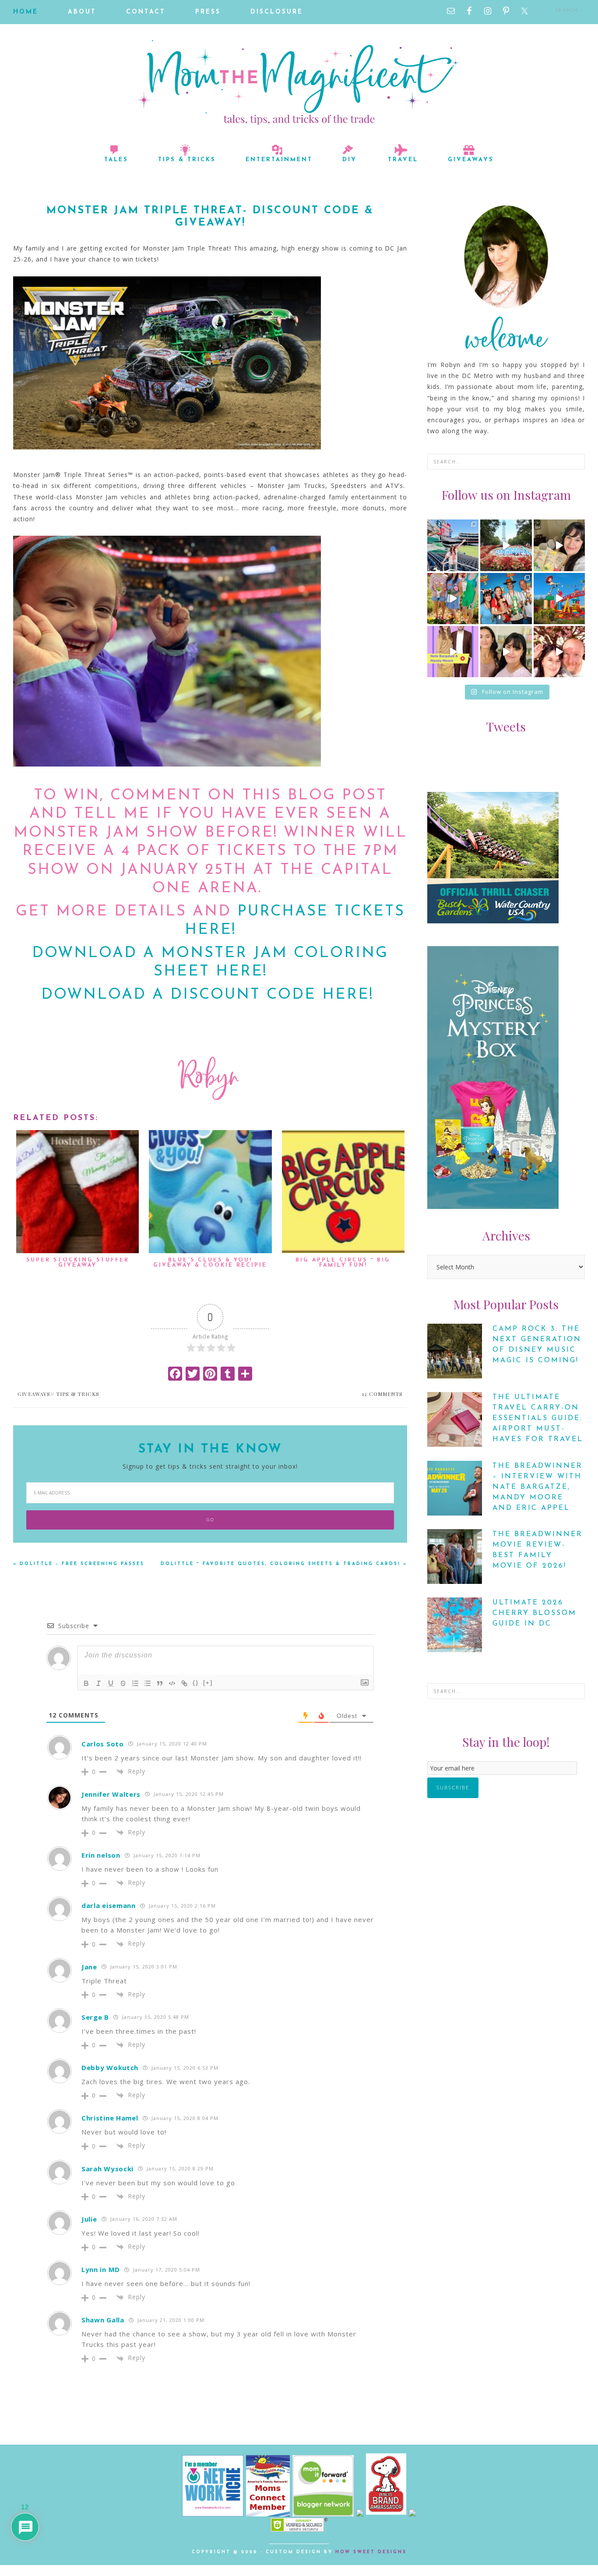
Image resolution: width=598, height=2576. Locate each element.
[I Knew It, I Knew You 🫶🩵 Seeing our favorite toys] (559, 599)
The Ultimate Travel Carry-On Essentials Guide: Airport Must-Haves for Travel (538, 1418)
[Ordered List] (135, 1683)
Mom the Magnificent (299, 82)
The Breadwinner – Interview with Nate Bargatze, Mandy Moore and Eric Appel (538, 1487)
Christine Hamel (110, 2118)
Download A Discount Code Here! (210, 995)
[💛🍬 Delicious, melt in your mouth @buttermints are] (559, 545)
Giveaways (34, 1394)
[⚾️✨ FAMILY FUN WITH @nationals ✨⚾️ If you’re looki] (453, 545)
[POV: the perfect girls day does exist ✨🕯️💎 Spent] (506, 652)
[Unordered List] (148, 1683)
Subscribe (453, 1788)
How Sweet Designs (371, 2552)
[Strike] (123, 1683)
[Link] (184, 1683)
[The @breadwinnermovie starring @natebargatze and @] (453, 652)
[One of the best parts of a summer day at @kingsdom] (506, 545)
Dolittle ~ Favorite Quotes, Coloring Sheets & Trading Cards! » (284, 1564)
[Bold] (86, 1683)
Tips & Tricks (78, 1394)
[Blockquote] (160, 1683)
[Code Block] (172, 1683)
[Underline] (111, 1683)
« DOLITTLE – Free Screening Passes (79, 1564)
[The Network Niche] (213, 2514)
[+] (208, 1683)
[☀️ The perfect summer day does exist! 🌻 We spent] (453, 599)
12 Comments (382, 1394)
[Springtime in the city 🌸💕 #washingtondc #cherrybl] (559, 652)
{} (196, 1683)
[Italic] (98, 1683)
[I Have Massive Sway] (361, 2514)
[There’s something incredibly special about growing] (506, 599)
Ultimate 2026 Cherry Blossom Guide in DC (535, 1613)
